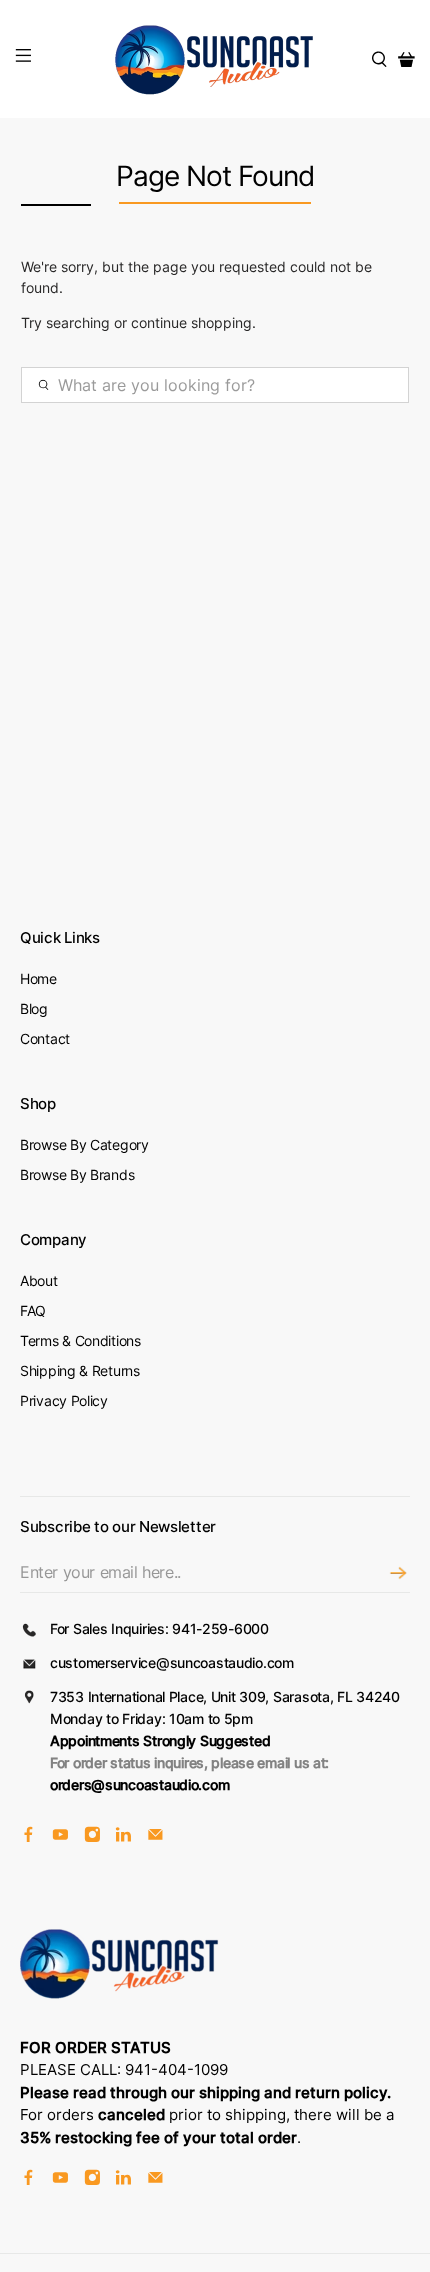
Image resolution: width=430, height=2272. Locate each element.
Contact (45, 1038)
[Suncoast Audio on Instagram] (92, 1836)
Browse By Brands (77, 1174)
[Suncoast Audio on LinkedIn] (123, 1836)
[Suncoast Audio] (215, 59)
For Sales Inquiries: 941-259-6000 (159, 1628)
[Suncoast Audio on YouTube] (60, 1836)
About (39, 1280)
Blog (34, 1008)
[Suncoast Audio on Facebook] (28, 1836)
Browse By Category (84, 1144)
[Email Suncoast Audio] (155, 1836)
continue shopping (191, 322)
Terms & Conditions (80, 1340)
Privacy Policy (64, 1400)
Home (38, 978)
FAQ (33, 1310)
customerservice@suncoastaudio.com (172, 1662)
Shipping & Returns (80, 1370)
